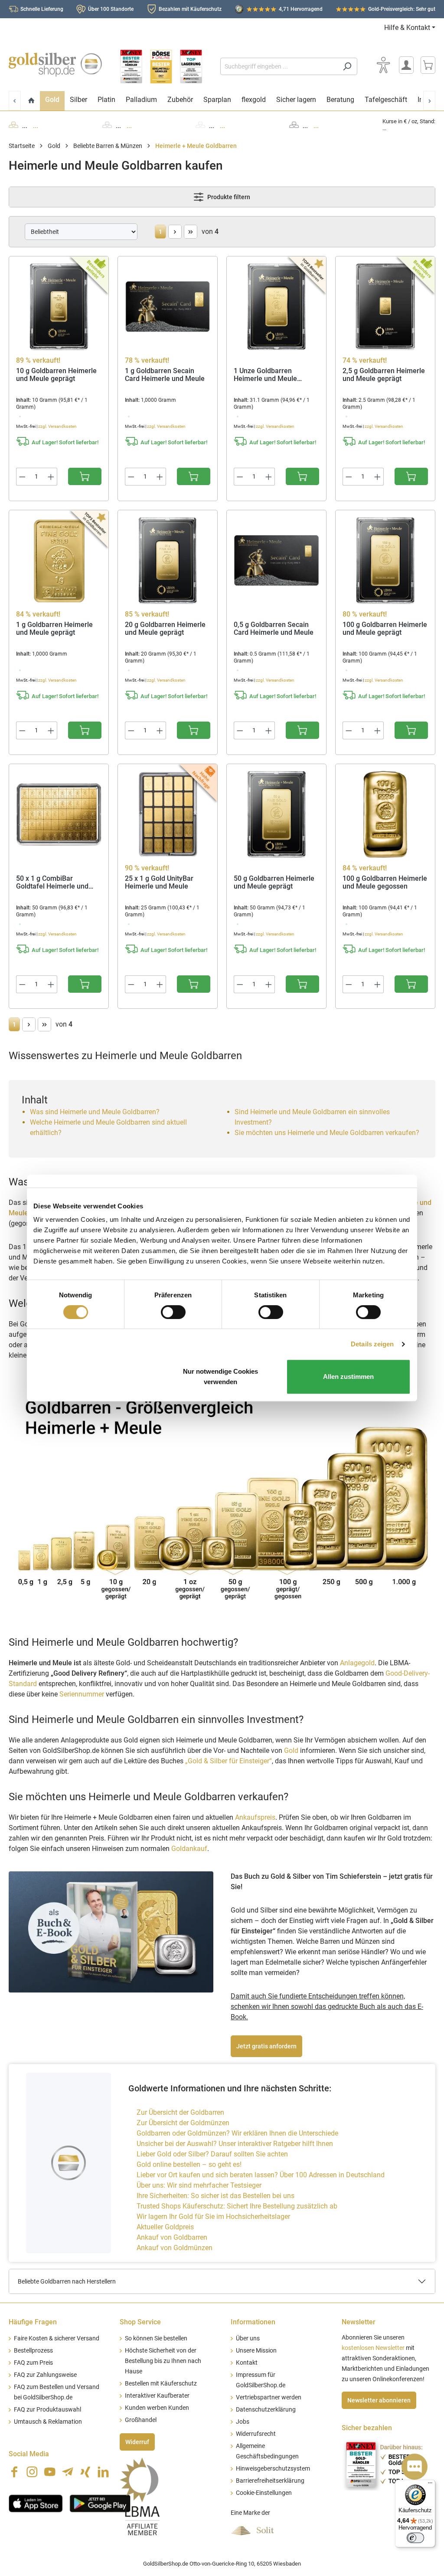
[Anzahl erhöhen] (51, 477)
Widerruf (137, 2442)
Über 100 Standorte (111, 9)
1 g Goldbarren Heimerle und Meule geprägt (54, 629)
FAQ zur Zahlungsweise (45, 2375)
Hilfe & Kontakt (407, 28)
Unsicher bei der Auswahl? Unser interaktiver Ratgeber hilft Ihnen (235, 2144)
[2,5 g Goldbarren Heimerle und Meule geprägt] (385, 307)
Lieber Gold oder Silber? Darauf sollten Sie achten (212, 2154)
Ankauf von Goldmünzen (175, 2248)
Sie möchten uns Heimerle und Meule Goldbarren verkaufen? (327, 1133)
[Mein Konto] (406, 65)
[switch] (173, 1312)
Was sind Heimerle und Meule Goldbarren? (95, 1112)
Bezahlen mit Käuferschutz (190, 9)
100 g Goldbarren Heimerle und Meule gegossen (385, 883)
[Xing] (85, 2472)
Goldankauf (189, 1849)
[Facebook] (14, 2472)
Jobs (243, 2422)
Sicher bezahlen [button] (367, 2428)
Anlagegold (357, 1663)
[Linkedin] (103, 2472)
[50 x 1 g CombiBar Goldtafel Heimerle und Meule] (59, 814)
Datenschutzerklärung (266, 2410)
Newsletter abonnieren (379, 2400)
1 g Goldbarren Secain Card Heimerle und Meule (165, 375)
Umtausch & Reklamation (48, 2422)
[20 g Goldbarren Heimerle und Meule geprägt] (168, 561)
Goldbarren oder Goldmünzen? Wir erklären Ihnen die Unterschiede (237, 2133)
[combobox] (279, 66)
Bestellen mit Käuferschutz (161, 2384)
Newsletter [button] (359, 2322)
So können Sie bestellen (156, 2338)
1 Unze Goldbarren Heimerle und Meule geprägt (265, 375)
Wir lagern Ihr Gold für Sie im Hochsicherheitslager (213, 2217)
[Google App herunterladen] (100, 2503)
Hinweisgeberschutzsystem (273, 2469)
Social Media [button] (29, 2454)
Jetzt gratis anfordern (266, 2046)
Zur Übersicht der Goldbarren (180, 2112)
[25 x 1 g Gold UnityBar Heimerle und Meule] (168, 814)
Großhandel (141, 2420)
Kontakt (247, 2363)
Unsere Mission (256, 2351)
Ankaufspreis (255, 1817)
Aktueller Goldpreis (165, 2227)
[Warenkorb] (428, 65)
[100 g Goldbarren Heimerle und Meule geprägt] (385, 561)
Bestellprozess (33, 2351)
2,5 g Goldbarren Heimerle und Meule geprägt (384, 375)
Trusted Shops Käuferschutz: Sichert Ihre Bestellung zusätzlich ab (237, 2206)
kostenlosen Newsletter (373, 2348)
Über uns (248, 2338)
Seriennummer (82, 1694)
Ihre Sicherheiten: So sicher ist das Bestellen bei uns (215, 2196)
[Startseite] (31, 101)
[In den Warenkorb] (85, 476)
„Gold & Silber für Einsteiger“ (229, 1761)
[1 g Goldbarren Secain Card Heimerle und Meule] (168, 307)
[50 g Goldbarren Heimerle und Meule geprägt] (276, 814)
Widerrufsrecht (256, 2434)
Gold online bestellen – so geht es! (189, 2164)
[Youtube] (50, 2472)
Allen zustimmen (348, 1377)
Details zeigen (372, 1344)
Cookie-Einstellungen (264, 2493)
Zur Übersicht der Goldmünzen (183, 2123)
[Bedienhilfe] (383, 65)
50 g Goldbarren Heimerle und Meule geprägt (274, 883)
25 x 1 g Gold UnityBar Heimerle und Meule (159, 883)
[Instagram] (32, 2472)
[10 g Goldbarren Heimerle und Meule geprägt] (59, 307)
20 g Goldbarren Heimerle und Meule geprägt (165, 629)
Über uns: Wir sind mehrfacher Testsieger (199, 2185)
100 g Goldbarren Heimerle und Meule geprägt (385, 629)
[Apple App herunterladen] (36, 2503)
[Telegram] (68, 2472)
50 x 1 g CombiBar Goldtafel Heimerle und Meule (52, 883)
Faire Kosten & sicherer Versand (57, 2338)
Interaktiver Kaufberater (157, 2396)
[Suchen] (347, 66)
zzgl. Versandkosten (57, 426)
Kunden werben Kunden (157, 2408)
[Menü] (430, 2485)
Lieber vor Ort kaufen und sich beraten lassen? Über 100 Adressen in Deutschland (261, 2175)
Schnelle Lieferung (42, 9)
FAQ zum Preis (33, 2363)
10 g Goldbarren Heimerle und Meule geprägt (56, 375)
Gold (291, 1751)
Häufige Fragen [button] (33, 2322)
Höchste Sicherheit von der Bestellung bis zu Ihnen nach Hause (163, 2361)
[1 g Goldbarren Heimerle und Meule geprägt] (59, 561)
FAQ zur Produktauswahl (47, 2410)
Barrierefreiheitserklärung (270, 2481)
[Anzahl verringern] (22, 477)
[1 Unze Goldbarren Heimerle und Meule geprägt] (276, 307)
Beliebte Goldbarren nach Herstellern (67, 2281)
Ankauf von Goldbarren (172, 2237)
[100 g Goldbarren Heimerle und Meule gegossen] (385, 814)
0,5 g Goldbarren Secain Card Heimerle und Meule (274, 629)
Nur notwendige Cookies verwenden (220, 1377)
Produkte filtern (228, 197)
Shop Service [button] (140, 2322)
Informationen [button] (253, 2322)
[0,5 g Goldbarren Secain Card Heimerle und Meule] (276, 561)
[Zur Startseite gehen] (55, 65)
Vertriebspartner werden (269, 2397)
